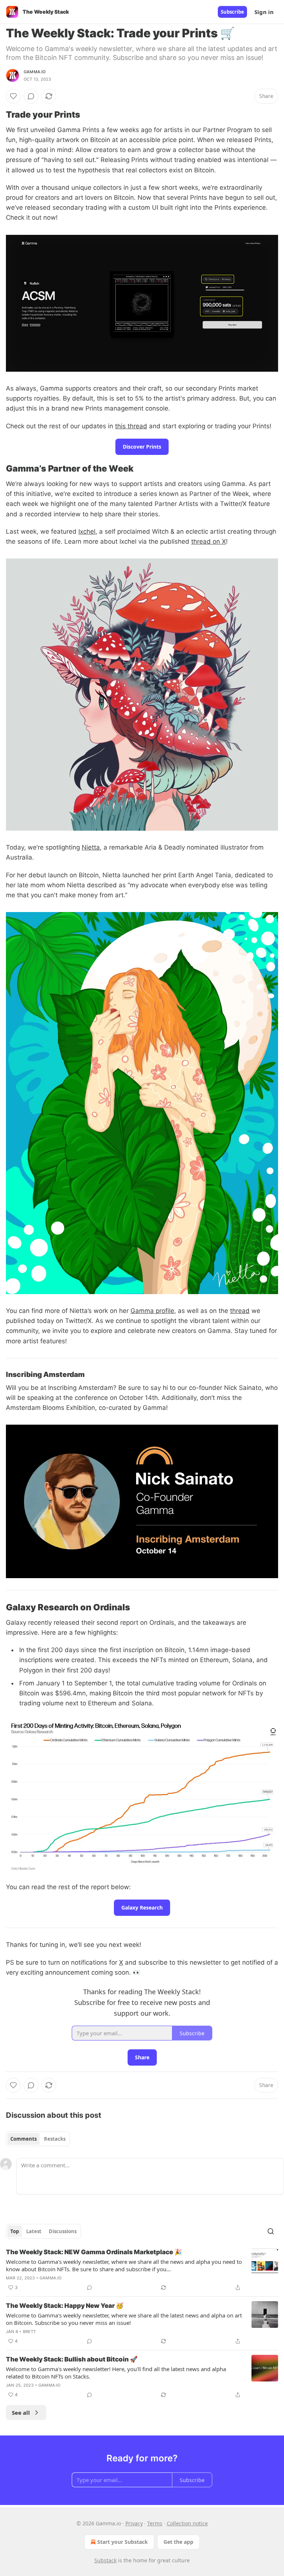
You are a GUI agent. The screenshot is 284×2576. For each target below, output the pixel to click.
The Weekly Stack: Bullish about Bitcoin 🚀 (72, 2359)
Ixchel (87, 531)
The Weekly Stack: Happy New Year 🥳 (65, 2306)
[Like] (13, 96)
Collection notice (187, 2523)
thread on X (209, 541)
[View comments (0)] (31, 96)
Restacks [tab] (55, 2139)
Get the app (178, 2542)
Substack (105, 2560)
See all (21, 2413)
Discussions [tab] (63, 2231)
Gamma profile (152, 1311)
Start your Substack (123, 2542)
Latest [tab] (34, 2231)
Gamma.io (35, 72)
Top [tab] (15, 2231)
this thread (131, 426)
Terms (155, 2523)
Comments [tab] (23, 2139)
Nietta (91, 847)
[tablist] (38, 2139)
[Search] (271, 2231)
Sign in (264, 12)
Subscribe (232, 12)
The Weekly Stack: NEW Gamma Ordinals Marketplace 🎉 (94, 2252)
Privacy (134, 2523)
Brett (30, 2332)
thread (240, 1311)
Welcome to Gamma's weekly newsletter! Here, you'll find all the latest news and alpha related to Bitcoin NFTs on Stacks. (116, 2373)
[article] (142, 2270)
